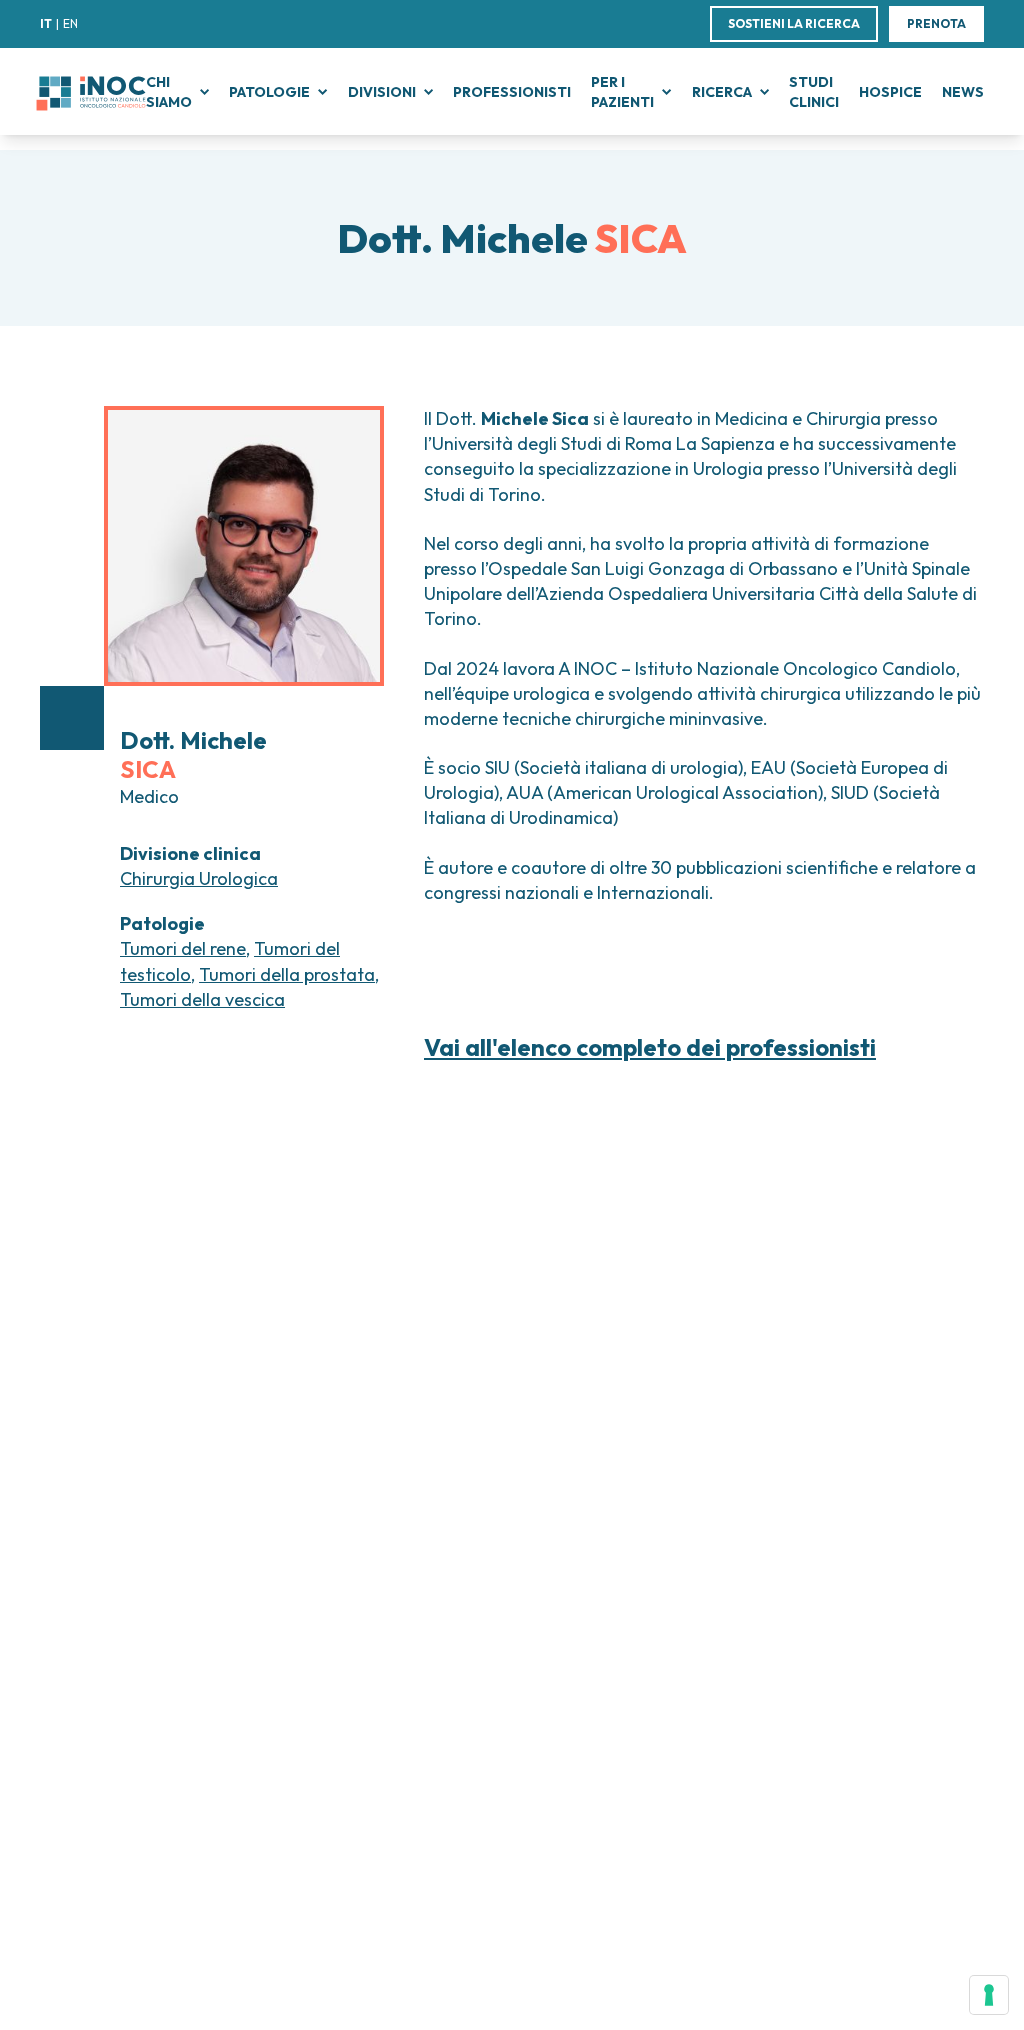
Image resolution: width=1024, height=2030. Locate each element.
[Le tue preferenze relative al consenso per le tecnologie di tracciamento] (989, 1995)
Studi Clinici (814, 92)
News (963, 92)
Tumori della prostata (287, 974)
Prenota (936, 23)
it (46, 23)
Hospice (890, 92)
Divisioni (382, 92)
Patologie (269, 92)
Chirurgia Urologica (199, 878)
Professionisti (512, 92)
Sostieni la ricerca (794, 23)
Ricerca (722, 92)
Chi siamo (169, 92)
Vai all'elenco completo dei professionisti (650, 1047)
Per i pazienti (622, 92)
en (70, 23)
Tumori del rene (183, 948)
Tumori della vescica (202, 999)
